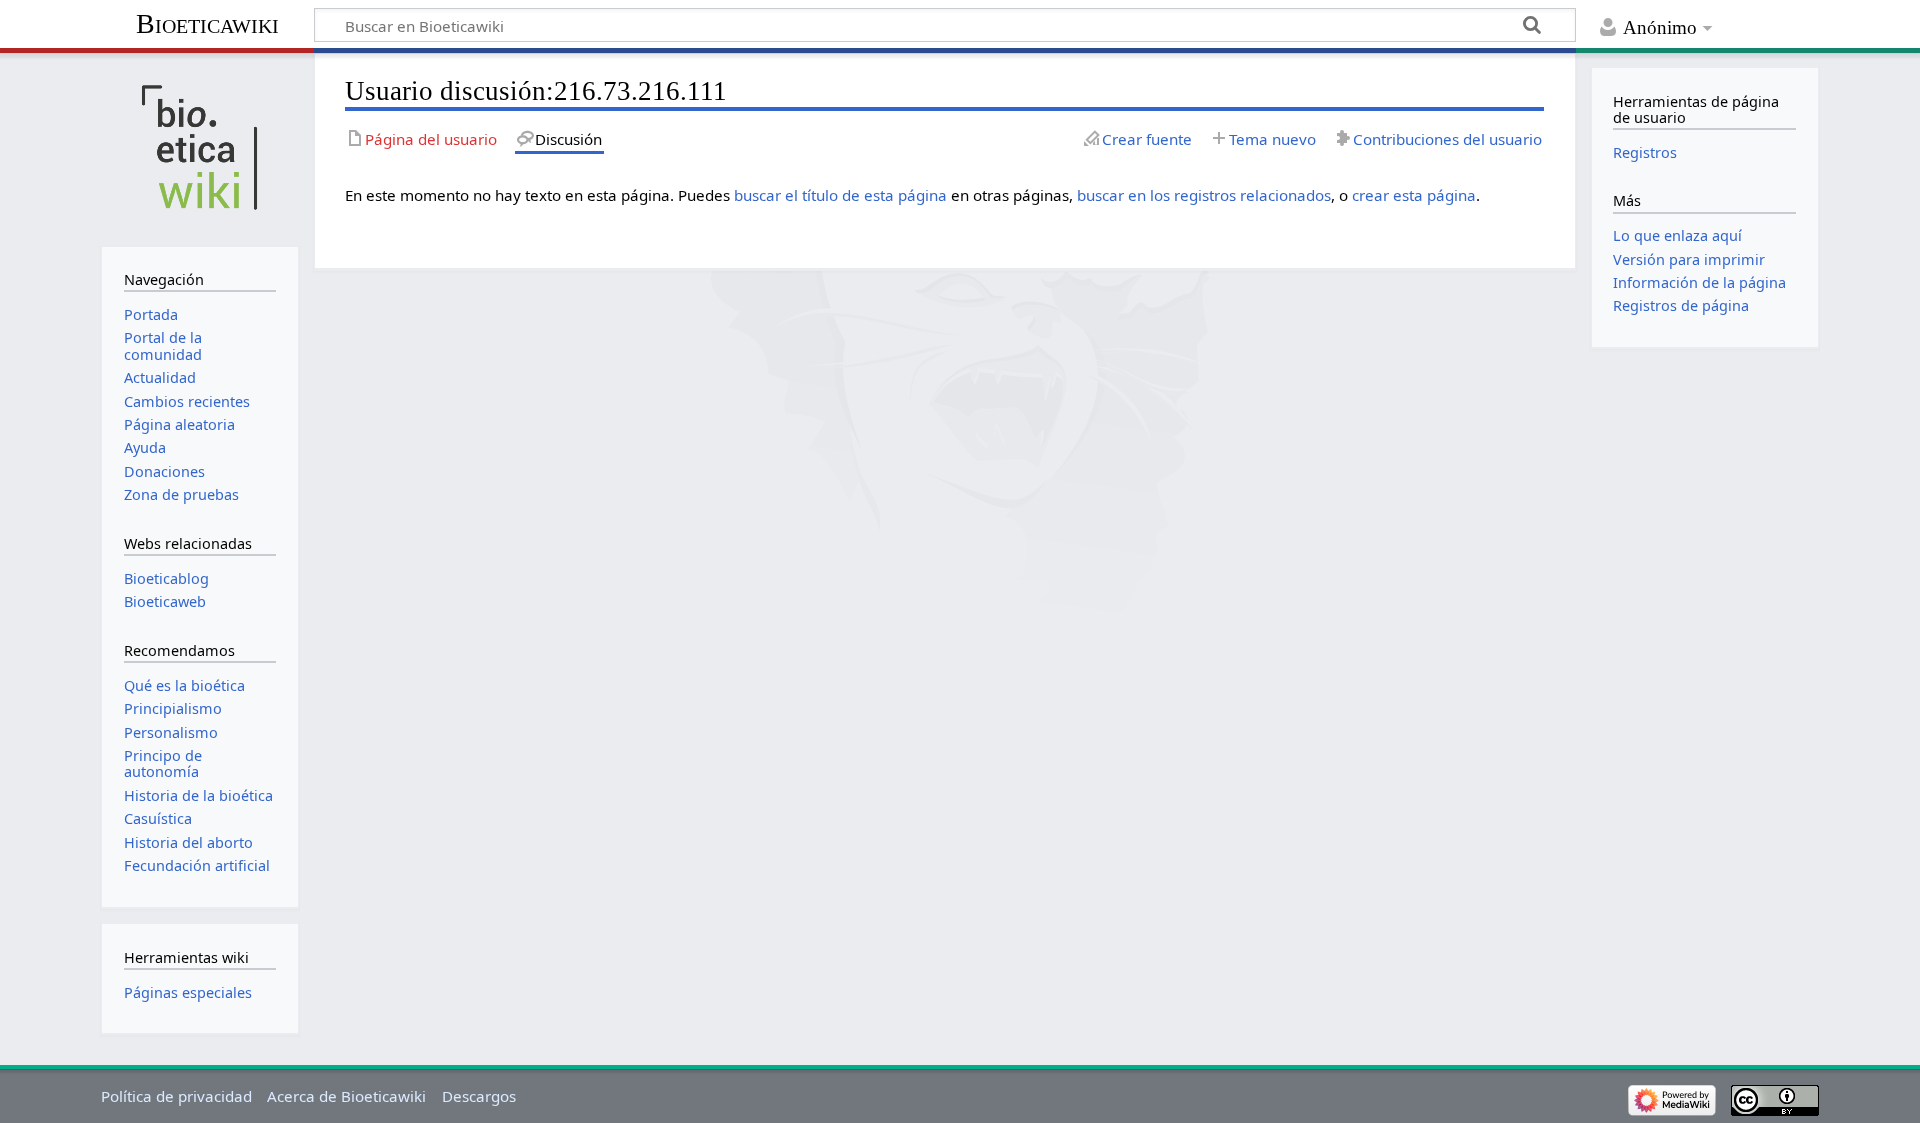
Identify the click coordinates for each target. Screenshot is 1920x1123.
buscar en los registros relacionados (1204, 195)
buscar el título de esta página (840, 195)
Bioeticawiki (207, 23)
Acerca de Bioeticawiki (346, 1096)
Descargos (479, 1096)
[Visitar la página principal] (199, 147)
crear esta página (1414, 195)
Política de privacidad (176, 1096)
